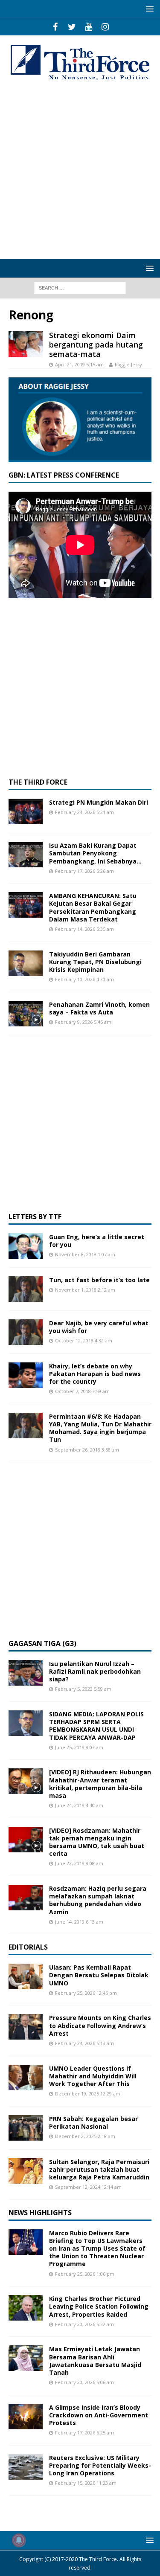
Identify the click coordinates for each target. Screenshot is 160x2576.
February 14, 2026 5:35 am (84, 929)
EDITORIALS (28, 1947)
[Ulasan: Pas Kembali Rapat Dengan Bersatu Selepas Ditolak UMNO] (26, 1976)
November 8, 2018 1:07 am (85, 1254)
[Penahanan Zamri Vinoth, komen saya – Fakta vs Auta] (26, 1014)
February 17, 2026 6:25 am (84, 2433)
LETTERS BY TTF (35, 1217)
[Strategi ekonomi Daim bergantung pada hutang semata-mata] (26, 344)
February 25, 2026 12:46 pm (86, 1993)
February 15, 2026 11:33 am (86, 2483)
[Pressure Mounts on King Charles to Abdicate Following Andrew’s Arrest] (26, 2027)
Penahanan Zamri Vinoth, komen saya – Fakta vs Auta (99, 1008)
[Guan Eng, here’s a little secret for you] (26, 1246)
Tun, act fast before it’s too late (99, 1280)
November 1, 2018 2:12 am (85, 1290)
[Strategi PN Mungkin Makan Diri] (26, 811)
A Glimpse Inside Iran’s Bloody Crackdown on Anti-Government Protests (99, 2415)
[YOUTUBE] (89, 27)
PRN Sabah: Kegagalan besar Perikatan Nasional (93, 2123)
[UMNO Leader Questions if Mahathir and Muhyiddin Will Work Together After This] (26, 2078)
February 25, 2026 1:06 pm (85, 2274)
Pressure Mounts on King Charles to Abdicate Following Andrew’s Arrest (100, 2025)
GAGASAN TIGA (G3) (42, 1643)
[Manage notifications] (19, 2540)
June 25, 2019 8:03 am (79, 1747)
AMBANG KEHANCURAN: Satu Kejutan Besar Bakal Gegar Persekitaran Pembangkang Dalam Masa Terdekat (93, 907)
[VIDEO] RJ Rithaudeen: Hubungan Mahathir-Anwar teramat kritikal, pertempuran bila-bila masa (100, 1784)
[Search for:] (80, 287)
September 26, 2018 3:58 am (87, 1450)
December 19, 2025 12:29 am (88, 2094)
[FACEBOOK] (55, 27)
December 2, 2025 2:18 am (85, 2136)
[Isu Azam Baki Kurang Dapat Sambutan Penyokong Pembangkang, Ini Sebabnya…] (26, 855)
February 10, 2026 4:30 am (84, 979)
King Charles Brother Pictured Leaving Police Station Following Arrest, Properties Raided (99, 2306)
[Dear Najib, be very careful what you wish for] (26, 1332)
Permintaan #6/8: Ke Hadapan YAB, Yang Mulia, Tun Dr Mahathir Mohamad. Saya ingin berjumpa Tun (100, 1428)
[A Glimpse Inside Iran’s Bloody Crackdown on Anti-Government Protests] (26, 2417)
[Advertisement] (80, 171)
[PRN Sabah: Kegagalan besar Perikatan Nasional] (26, 2128)
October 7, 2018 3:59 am (82, 1391)
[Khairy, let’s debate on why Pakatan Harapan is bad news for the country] (26, 1375)
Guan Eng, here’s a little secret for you (97, 1241)
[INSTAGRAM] (105, 27)
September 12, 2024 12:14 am (88, 2187)
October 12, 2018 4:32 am (84, 1340)
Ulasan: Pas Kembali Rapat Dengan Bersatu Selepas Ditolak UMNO (99, 1975)
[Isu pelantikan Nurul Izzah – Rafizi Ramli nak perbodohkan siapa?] (26, 1673)
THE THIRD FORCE (38, 782)
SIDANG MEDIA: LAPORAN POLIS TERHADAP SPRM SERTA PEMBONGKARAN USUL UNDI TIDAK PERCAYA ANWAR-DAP (96, 1726)
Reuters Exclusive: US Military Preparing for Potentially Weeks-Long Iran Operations (100, 2465)
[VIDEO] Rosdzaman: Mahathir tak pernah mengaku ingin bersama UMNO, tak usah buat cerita (97, 1842)
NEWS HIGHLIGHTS (40, 2213)
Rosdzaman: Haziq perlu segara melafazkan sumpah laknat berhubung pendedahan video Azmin (98, 1900)
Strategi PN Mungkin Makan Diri (99, 802)
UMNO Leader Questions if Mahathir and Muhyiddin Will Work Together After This (93, 2076)
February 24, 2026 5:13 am (84, 2043)
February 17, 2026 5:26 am (84, 871)
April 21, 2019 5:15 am (79, 364)
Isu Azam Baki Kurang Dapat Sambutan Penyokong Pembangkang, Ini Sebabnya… (95, 853)
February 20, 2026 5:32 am (84, 2324)
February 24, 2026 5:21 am (84, 812)
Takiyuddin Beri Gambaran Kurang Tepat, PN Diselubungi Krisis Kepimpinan (95, 962)
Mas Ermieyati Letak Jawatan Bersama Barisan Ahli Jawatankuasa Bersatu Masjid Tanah (95, 2361)
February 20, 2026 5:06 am (84, 2382)
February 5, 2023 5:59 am (83, 1689)
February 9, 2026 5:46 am (83, 1022)
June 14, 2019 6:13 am (79, 1922)
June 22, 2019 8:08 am (79, 1863)
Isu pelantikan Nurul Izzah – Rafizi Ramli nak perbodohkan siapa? (95, 1671)
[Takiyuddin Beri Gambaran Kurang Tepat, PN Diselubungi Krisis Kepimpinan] (26, 963)
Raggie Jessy (128, 364)
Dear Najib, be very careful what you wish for (99, 1327)
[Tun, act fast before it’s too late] (26, 1289)
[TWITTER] (72, 27)
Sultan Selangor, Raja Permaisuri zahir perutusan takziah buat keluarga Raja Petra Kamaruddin (99, 2169)
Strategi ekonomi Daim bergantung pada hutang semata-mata (96, 344)
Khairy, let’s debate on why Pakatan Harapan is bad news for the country (95, 1374)
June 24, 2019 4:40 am (79, 1805)
